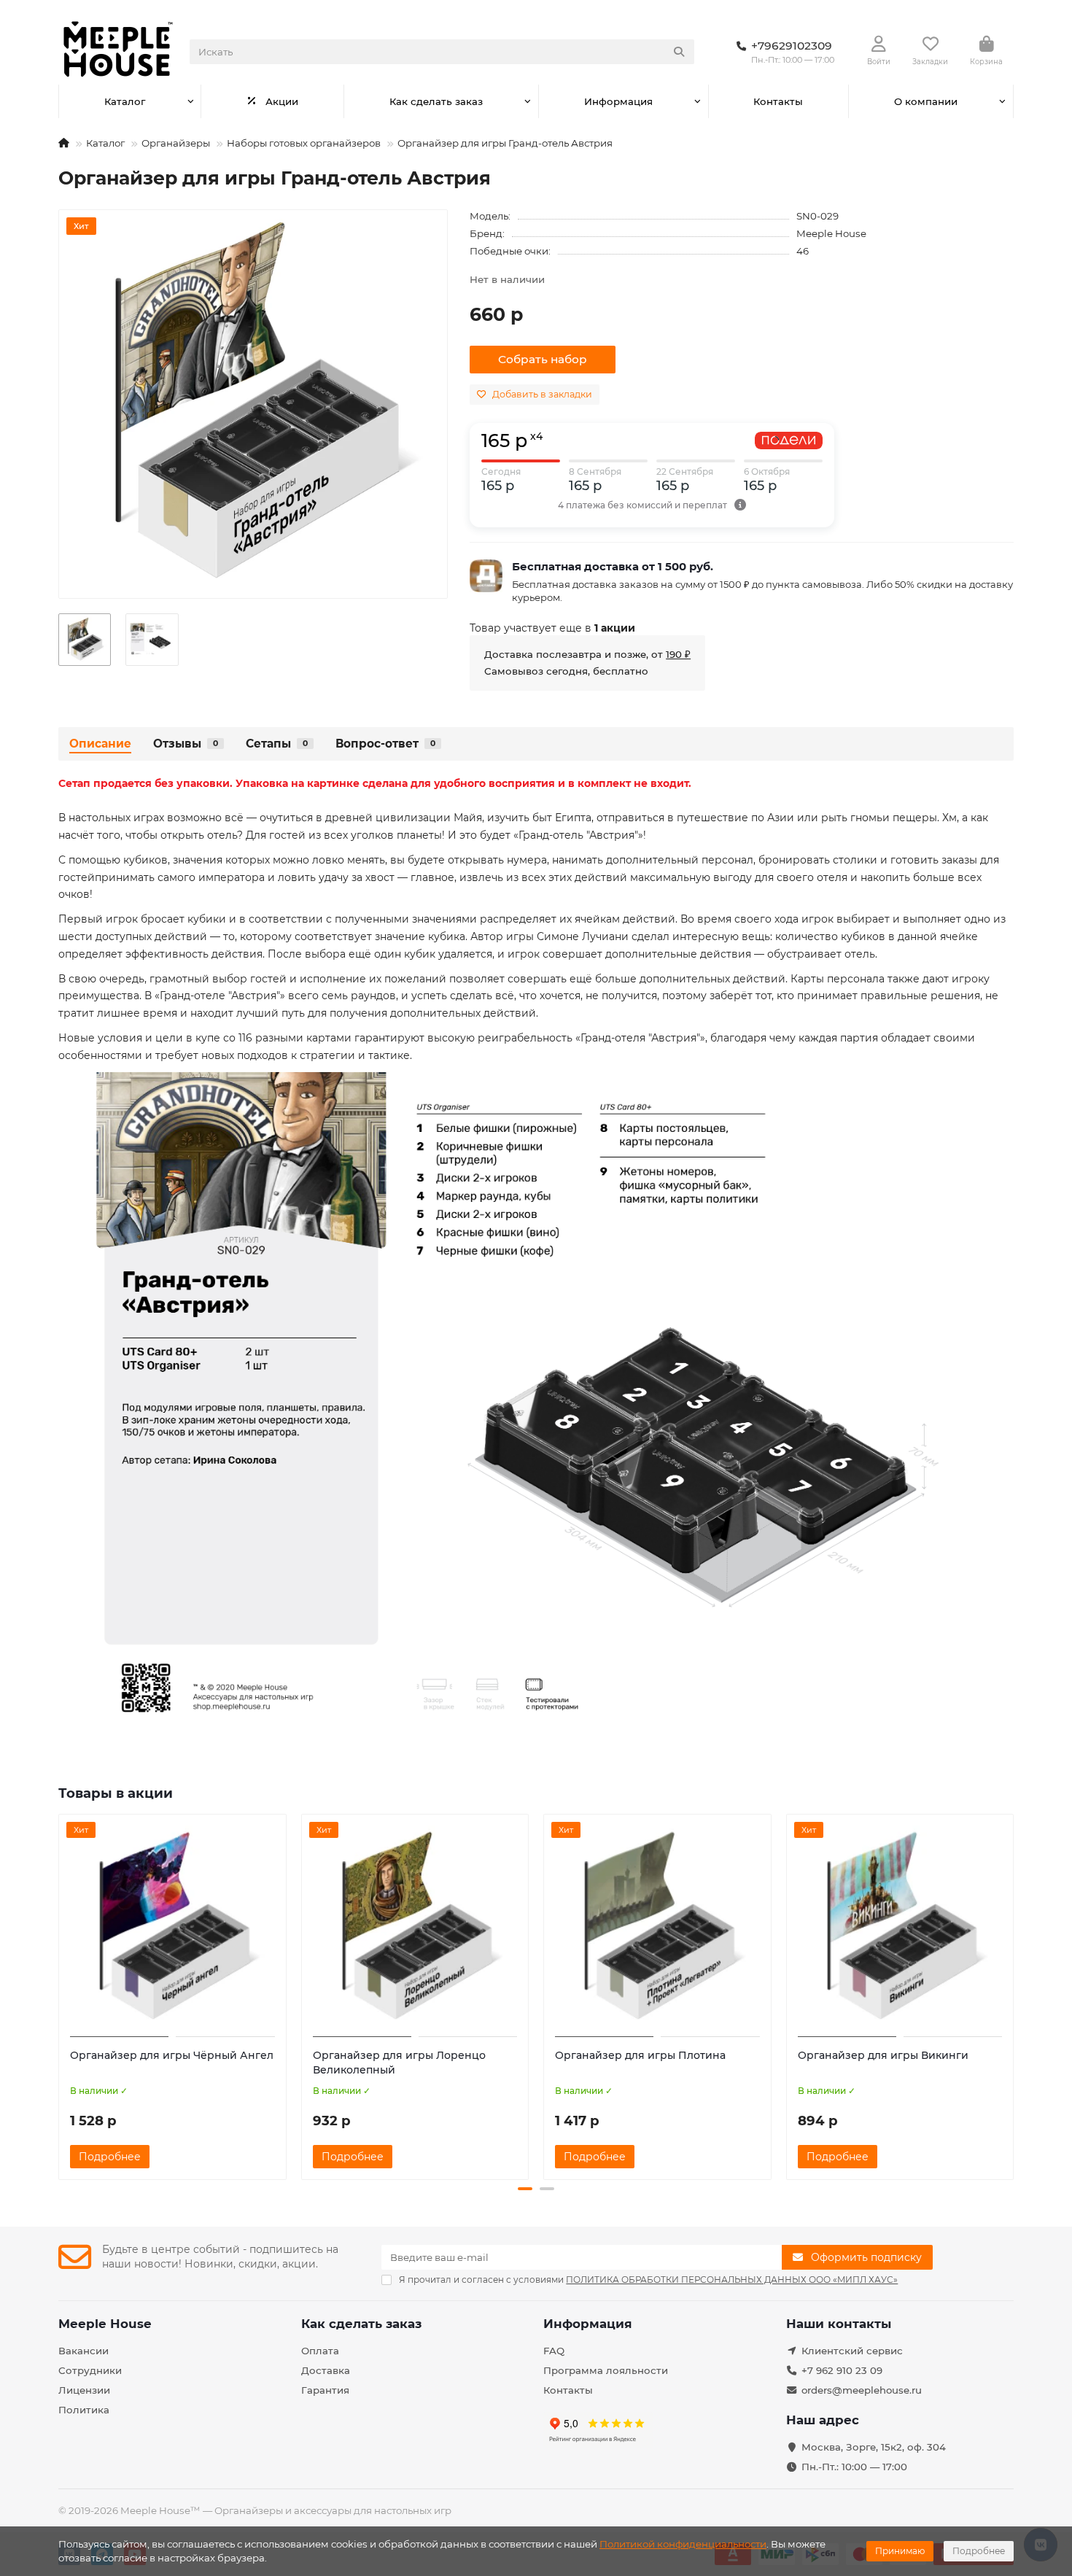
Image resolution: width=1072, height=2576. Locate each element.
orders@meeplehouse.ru (862, 2390)
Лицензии (84, 2390)
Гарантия (325, 2390)
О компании (926, 101)
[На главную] (64, 143)
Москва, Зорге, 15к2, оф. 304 (874, 2447)
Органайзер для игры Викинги (883, 2055)
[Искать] (679, 52)
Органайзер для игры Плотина (640, 2055)
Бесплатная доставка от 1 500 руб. (613, 566)
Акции (282, 101)
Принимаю (900, 2551)
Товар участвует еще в (552, 628)
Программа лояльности (606, 2370)
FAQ (554, 2351)
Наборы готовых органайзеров (304, 143)
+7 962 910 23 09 (842, 2370)
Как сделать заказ (436, 101)
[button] (60, 1995)
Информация (618, 101)
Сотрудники (90, 2370)
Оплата (320, 2351)
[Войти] (879, 44)
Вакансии (83, 2351)
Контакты (778, 101)
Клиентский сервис (852, 2351)
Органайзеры (176, 143)
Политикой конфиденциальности (683, 2544)
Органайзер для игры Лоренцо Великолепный (399, 2063)
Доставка (326, 2370)
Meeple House (831, 233)
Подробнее (979, 2551)
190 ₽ (678, 654)
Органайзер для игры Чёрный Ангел (172, 2055)
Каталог (125, 101)
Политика (84, 2410)
